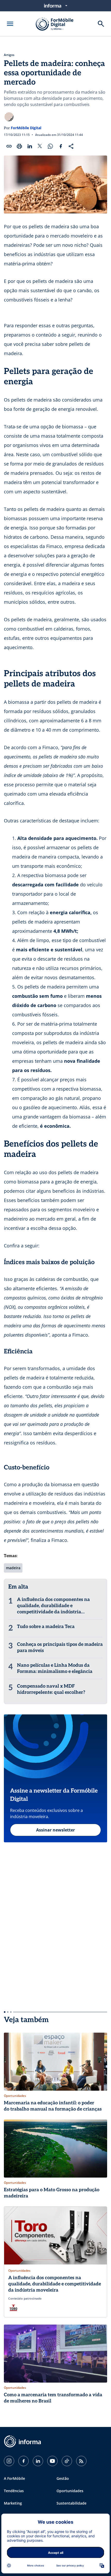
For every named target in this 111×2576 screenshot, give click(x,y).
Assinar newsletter (55, 1830)
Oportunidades (70, 2491)
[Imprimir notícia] (19, 146)
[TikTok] (67, 2461)
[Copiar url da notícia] (9, 146)
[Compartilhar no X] (40, 146)
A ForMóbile (14, 2478)
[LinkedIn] (38, 2461)
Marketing (13, 2503)
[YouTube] (52, 2461)
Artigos (9, 55)
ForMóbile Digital (26, 128)
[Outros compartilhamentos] (71, 146)
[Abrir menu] (10, 24)
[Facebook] (23, 2461)
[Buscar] (101, 24)
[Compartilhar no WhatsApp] (50, 146)
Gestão (63, 2478)
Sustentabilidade (72, 2503)
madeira (13, 1568)
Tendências (14, 2491)
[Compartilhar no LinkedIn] (30, 146)
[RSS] (81, 2461)
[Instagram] (9, 2461)
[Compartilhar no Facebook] (61, 146)
